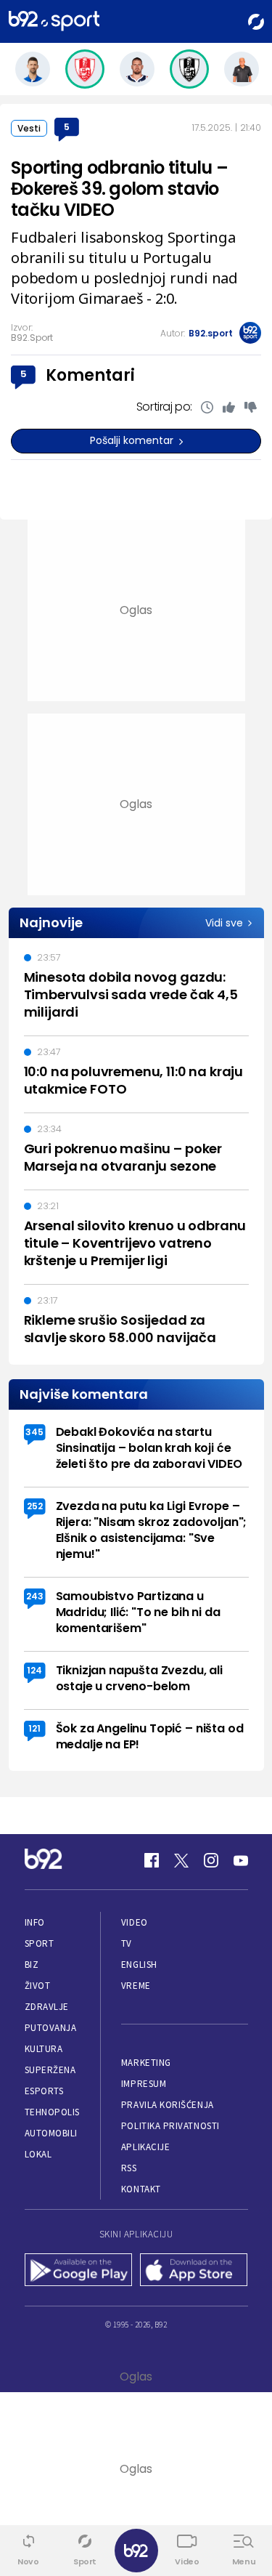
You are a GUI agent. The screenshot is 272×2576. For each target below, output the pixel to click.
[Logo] (54, 21)
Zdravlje (47, 2007)
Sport (40, 1943)
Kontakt (141, 2189)
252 (35, 1506)
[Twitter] (181, 1860)
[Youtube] (241, 1860)
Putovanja (51, 2028)
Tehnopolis (52, 2112)
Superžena (50, 2070)
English (139, 1965)
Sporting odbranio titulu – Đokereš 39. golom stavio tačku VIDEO (119, 189)
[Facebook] (152, 1860)
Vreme (136, 1986)
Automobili (51, 2133)
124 (34, 1670)
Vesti (29, 128)
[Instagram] (211, 1860)
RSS (129, 2168)
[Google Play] (79, 2271)
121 (34, 1728)
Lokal (38, 2154)
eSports (44, 2091)
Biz (32, 1965)
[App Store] (194, 2271)
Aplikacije (145, 2147)
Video (135, 1922)
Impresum (144, 2084)
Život (38, 1986)
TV (127, 1943)
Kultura (44, 2049)
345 (34, 1432)
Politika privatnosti (170, 2126)
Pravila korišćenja (168, 2105)
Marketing (146, 2063)
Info (35, 1922)
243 (35, 1596)
